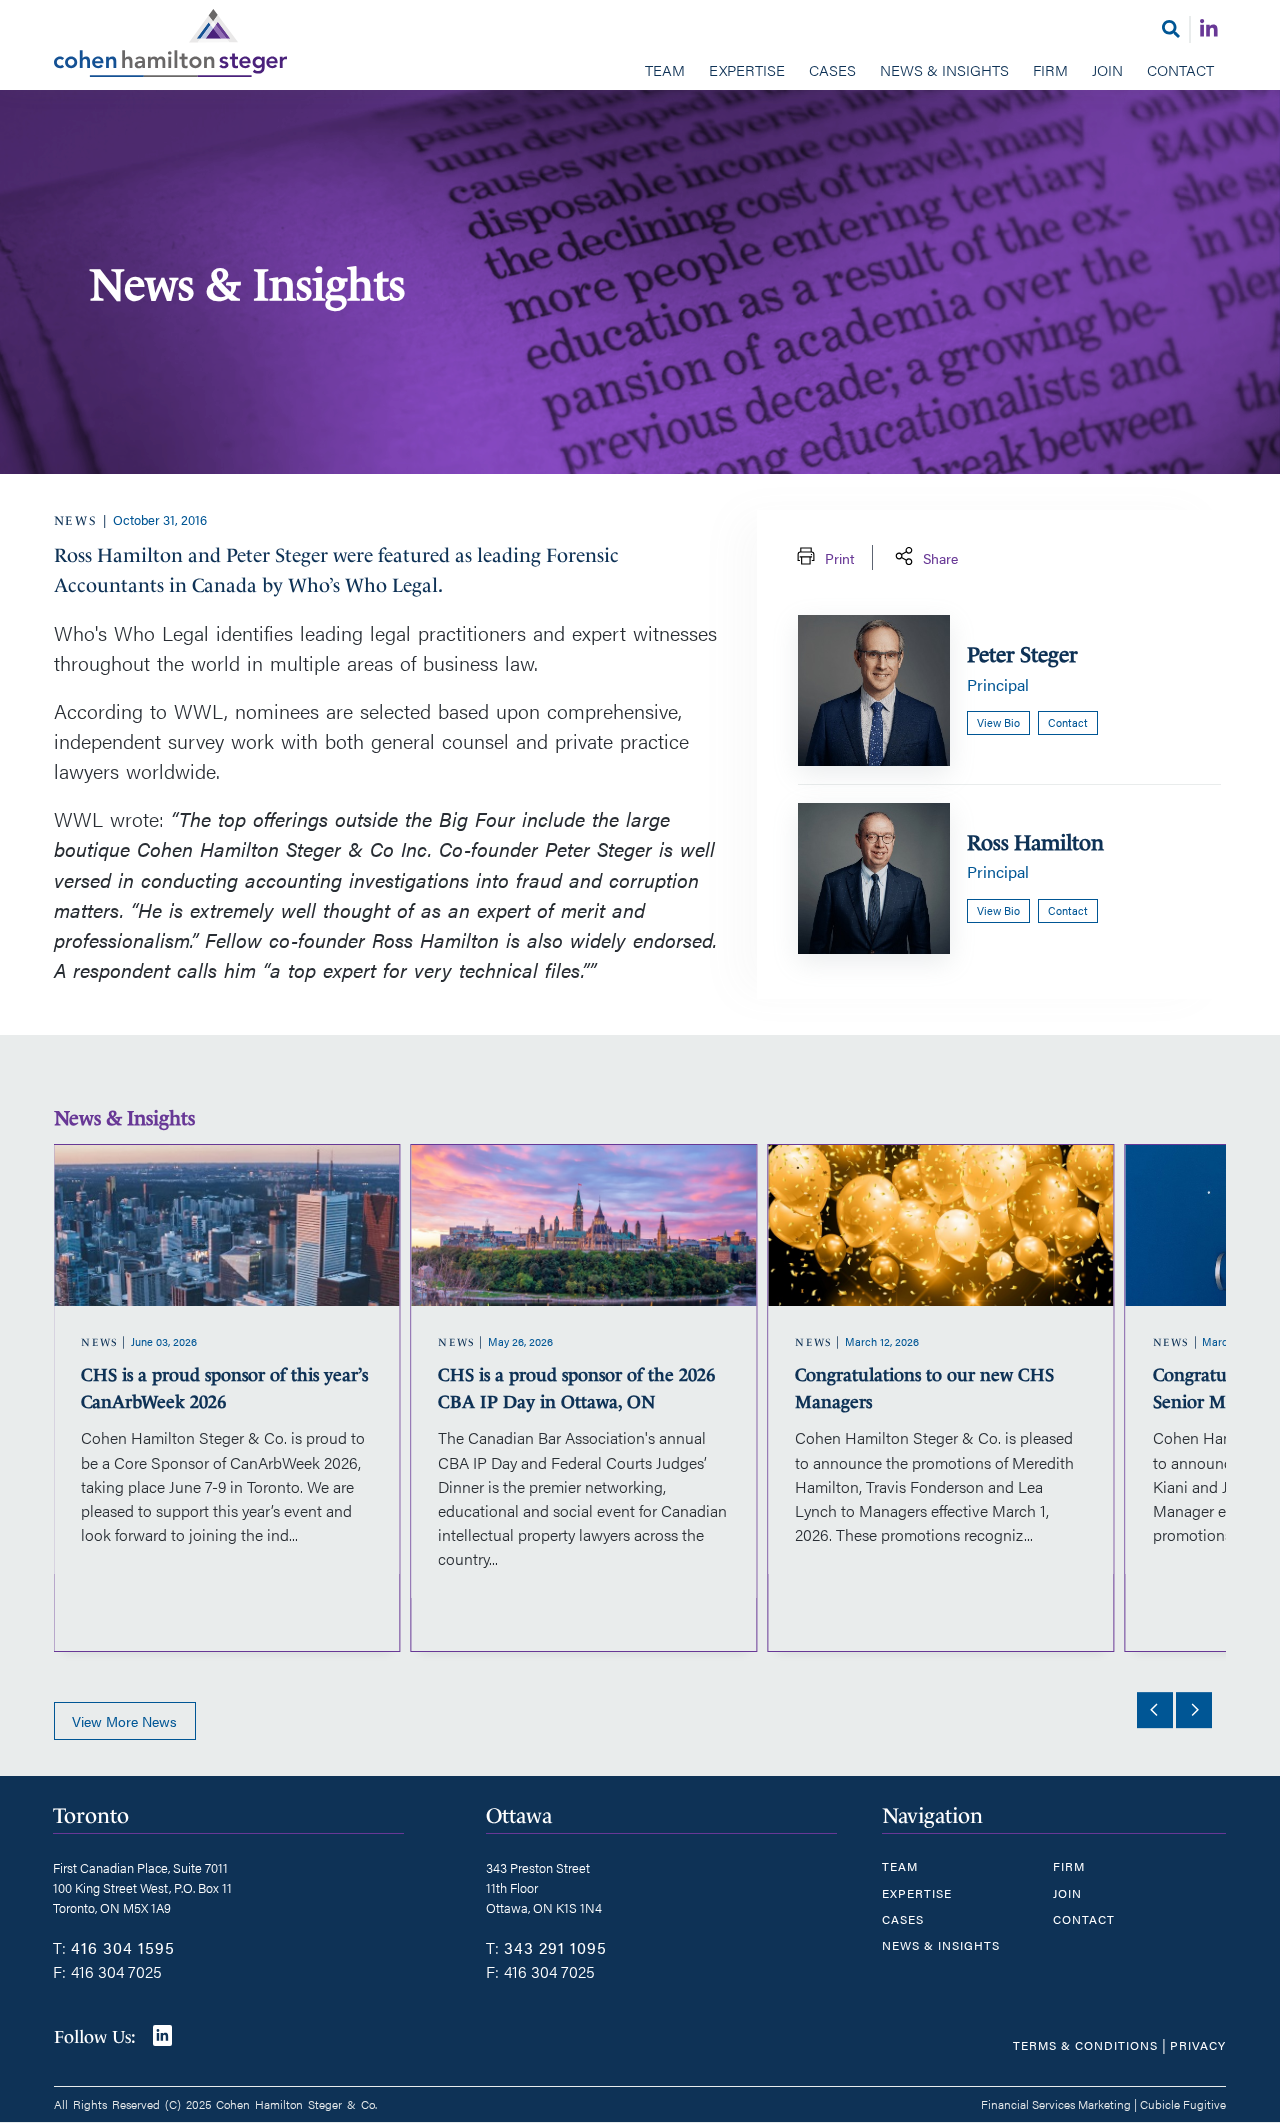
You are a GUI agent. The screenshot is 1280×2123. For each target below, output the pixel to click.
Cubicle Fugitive (1183, 2104)
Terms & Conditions (1085, 2045)
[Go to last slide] (1155, 1710)
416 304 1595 (123, 1947)
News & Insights (944, 69)
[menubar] (640, 72)
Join (1107, 69)
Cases (832, 69)
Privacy (1198, 2045)
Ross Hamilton (1035, 842)
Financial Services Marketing (1056, 2104)
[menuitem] (665, 72)
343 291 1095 (555, 1947)
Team (665, 69)
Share (940, 558)
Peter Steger (1022, 654)
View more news (124, 1721)
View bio (998, 722)
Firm (1050, 69)
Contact (1180, 69)
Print (839, 558)
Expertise (747, 69)
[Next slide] (1194, 1710)
